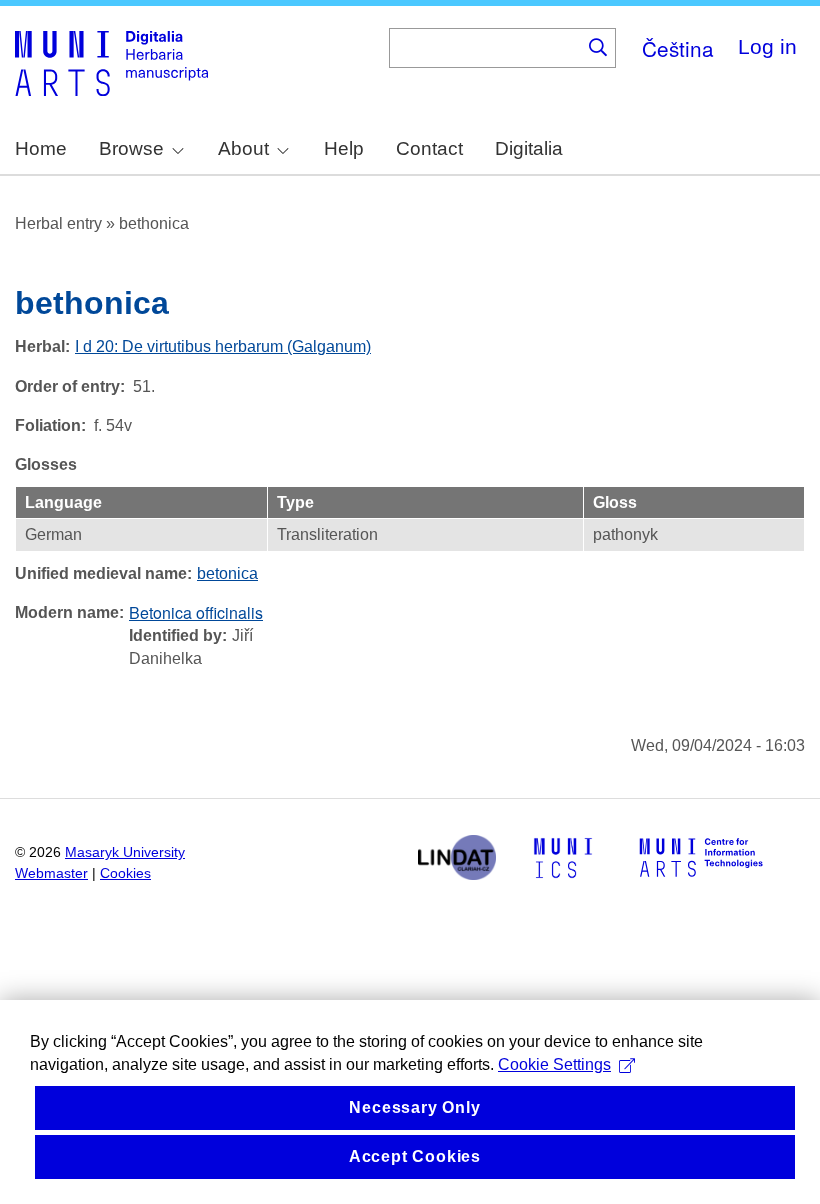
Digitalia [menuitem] (529, 148)
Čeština (678, 48)
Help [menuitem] (344, 148)
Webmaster (51, 873)
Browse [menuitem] (131, 148)
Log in (767, 46)
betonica (227, 573)
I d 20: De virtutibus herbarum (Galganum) (223, 346)
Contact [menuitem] (429, 148)
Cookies (125, 873)
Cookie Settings (554, 1064)
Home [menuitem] (41, 148)
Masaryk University (125, 852)
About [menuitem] (243, 148)
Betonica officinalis (196, 612)
